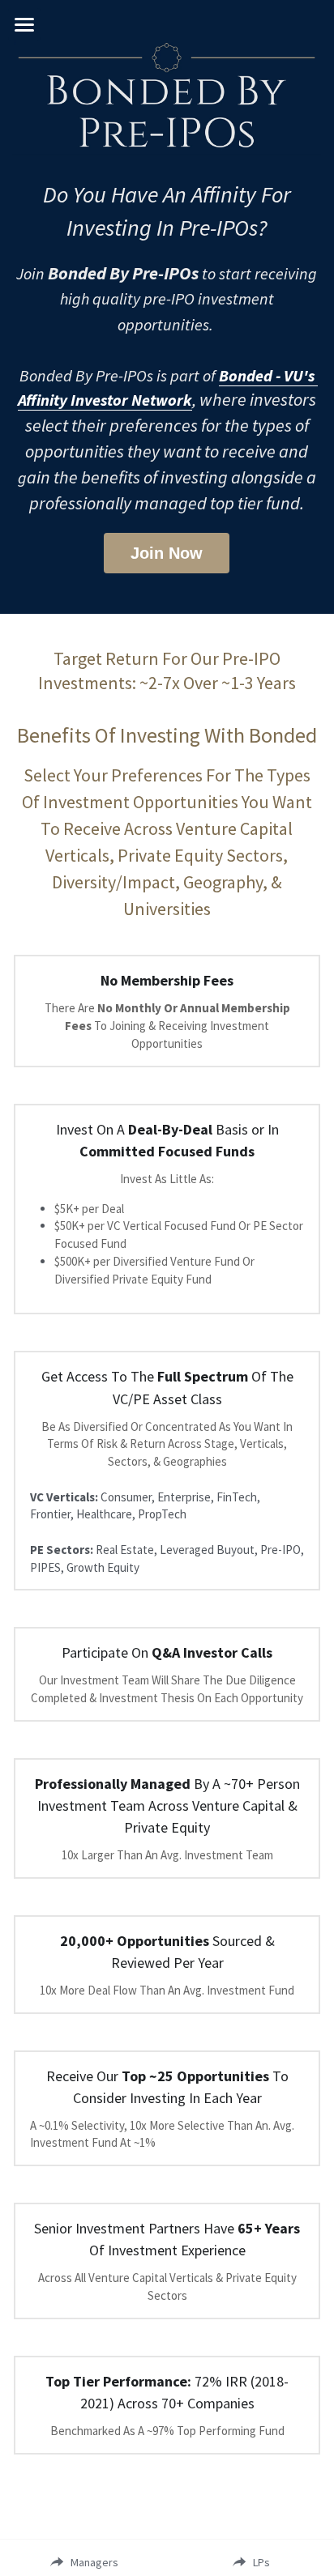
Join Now (167, 553)
